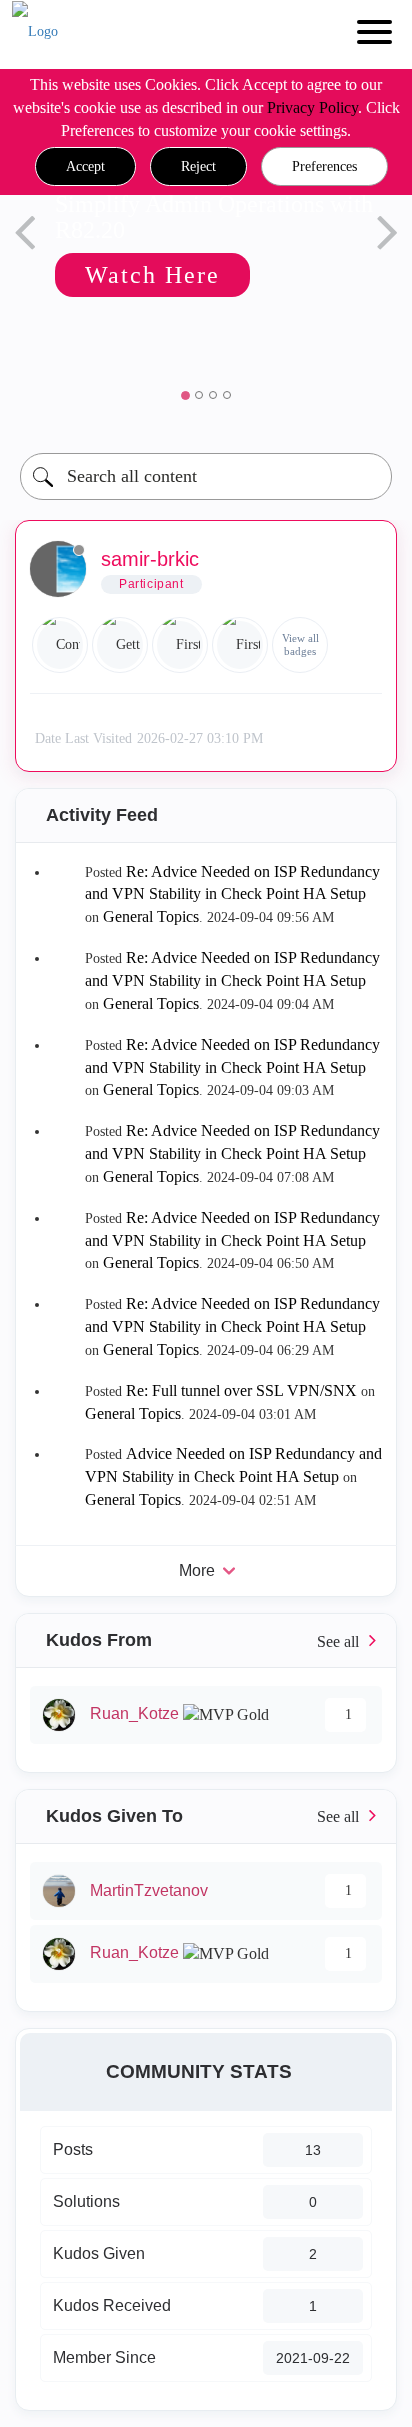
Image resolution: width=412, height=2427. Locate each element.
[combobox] (206, 476)
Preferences (324, 166)
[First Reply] (240, 645)
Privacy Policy (312, 107)
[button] (85, 167)
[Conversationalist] (60, 645)
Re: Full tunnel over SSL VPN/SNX (241, 1390)
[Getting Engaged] (120, 645)
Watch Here (136, 275)
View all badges (300, 644)
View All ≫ (206, 1640)
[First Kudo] (180, 645)
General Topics (151, 916)
